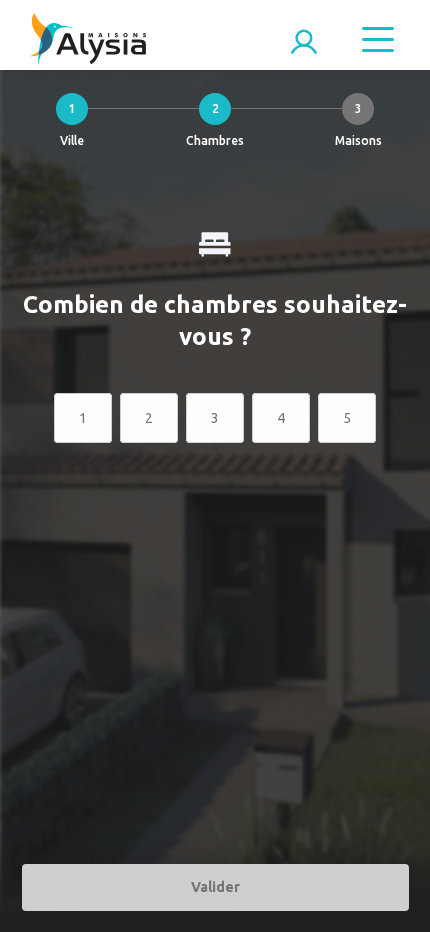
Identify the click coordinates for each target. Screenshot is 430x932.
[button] (71, 125)
